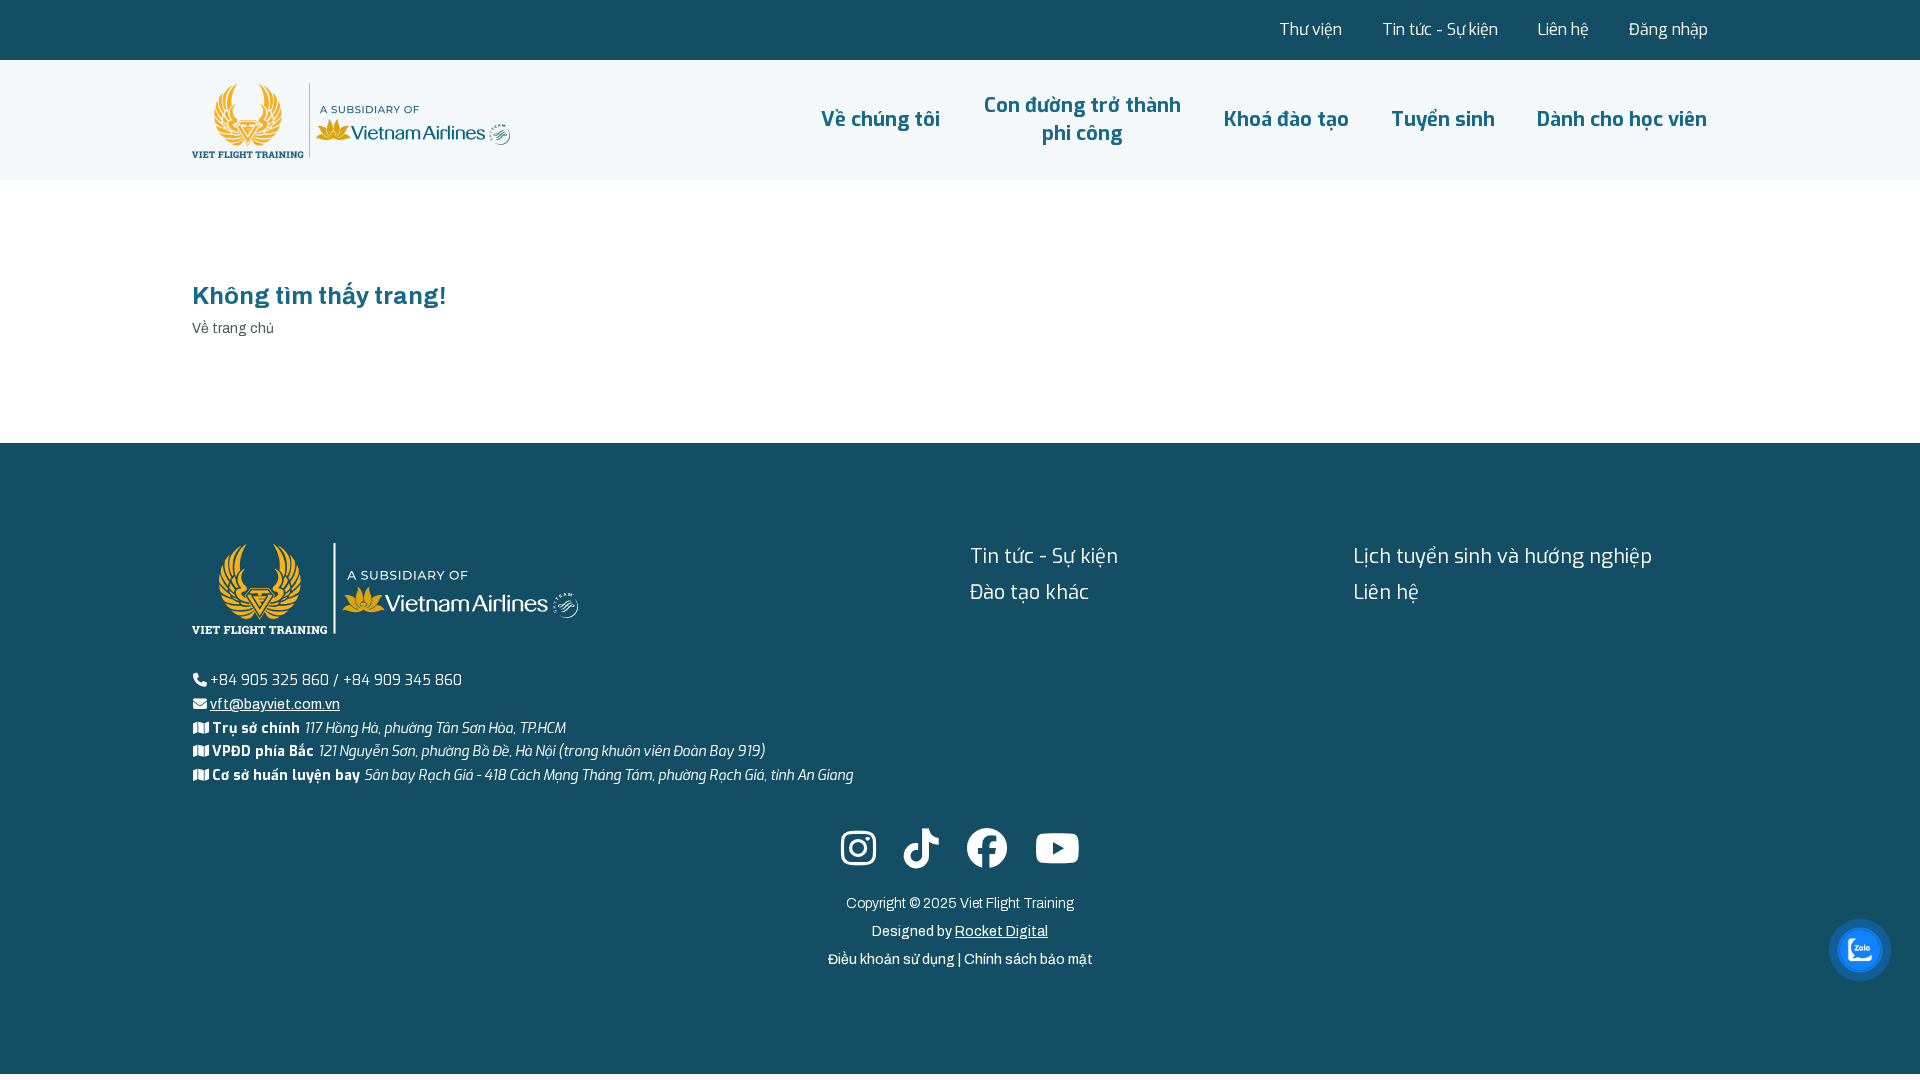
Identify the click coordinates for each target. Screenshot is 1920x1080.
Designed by (960, 931)
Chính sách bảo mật (1028, 959)
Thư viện (1310, 29)
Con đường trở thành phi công (1082, 119)
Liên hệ (1563, 29)
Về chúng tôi (880, 119)
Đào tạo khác (1029, 592)
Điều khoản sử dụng (893, 959)
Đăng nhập (1668, 29)
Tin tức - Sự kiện (1440, 29)
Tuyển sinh (1443, 119)
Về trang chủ (233, 328)
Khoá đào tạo (1286, 119)
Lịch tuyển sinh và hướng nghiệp (1502, 556)
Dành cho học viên (1622, 119)
